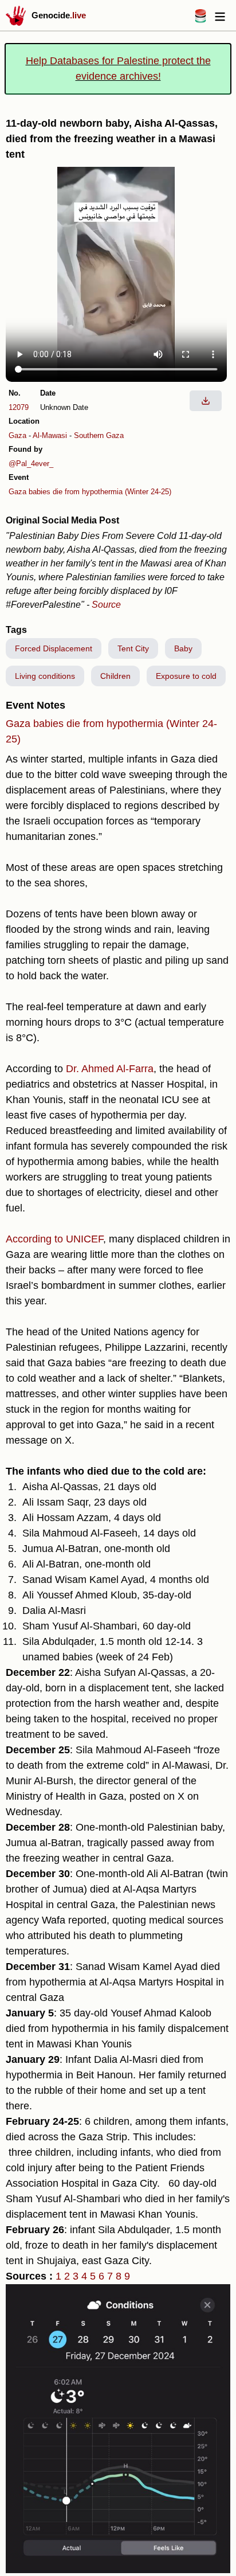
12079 (19, 407)
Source (106, 605)
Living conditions (45, 676)
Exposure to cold (186, 676)
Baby (183, 648)
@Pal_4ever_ (31, 464)
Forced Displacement (54, 648)
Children (115, 676)
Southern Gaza (99, 435)
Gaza (17, 435)
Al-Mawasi (50, 435)
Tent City (133, 648)
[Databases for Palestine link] (200, 20)
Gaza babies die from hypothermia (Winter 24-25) (90, 492)
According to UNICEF (54, 1239)
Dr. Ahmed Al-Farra (110, 1069)
